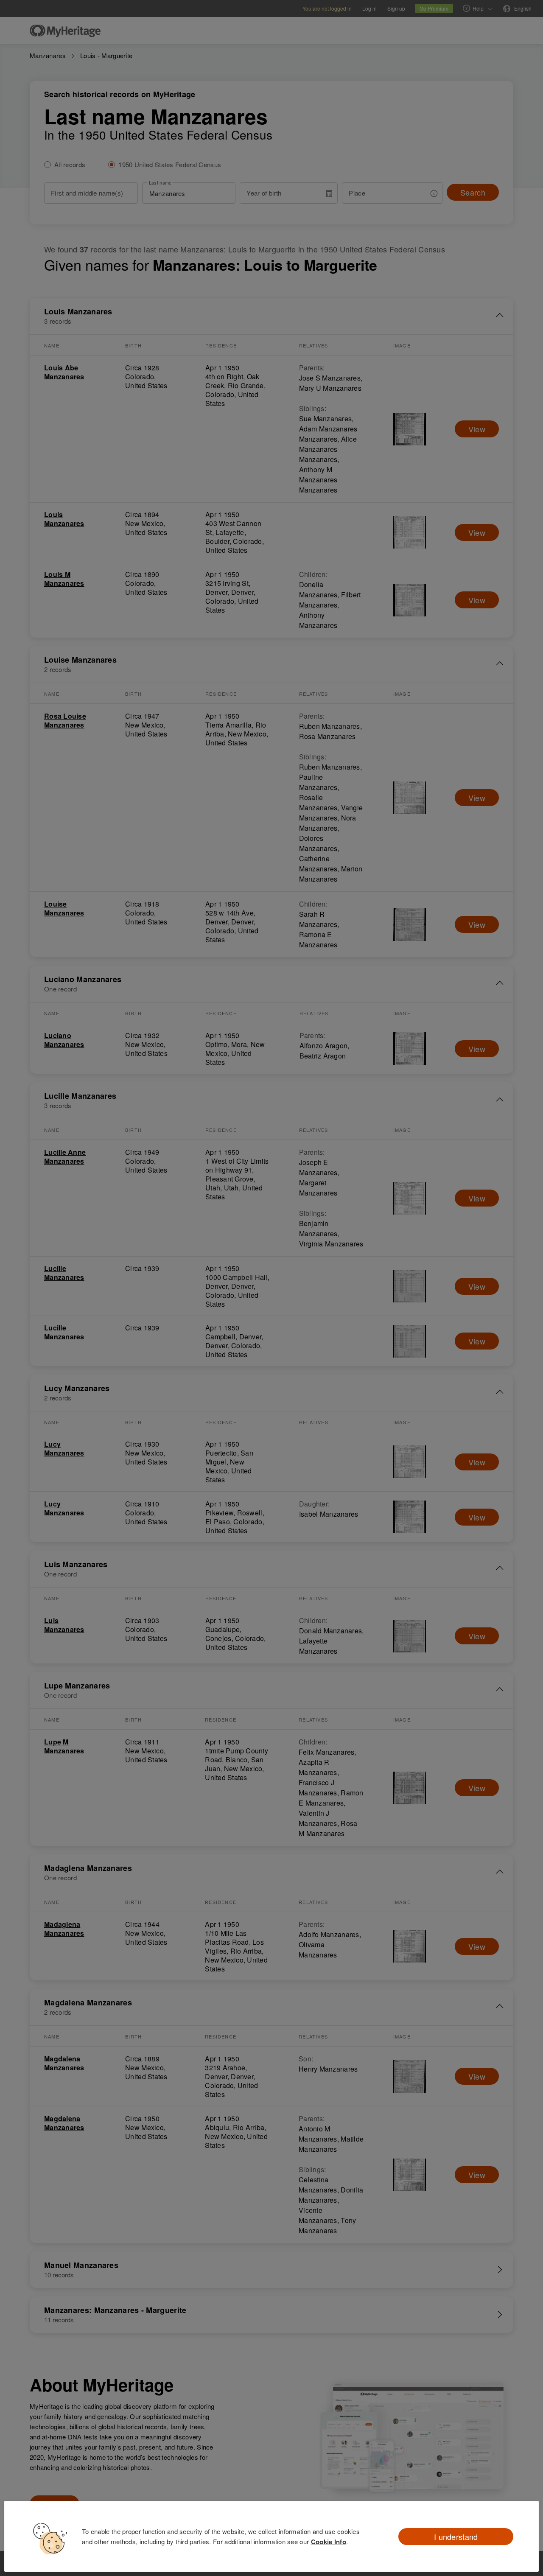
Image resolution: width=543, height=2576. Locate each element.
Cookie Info (329, 2542)
